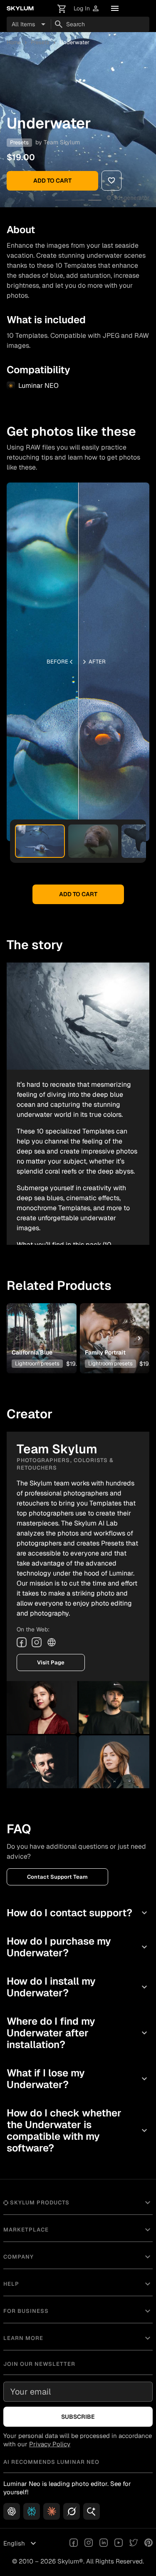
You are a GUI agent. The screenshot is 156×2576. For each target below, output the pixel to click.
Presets (40, 42)
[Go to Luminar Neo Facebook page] (74, 2543)
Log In (87, 9)
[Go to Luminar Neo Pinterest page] (149, 2543)
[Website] (52, 1642)
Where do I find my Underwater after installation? (78, 2033)
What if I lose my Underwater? (78, 2079)
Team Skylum (62, 142)
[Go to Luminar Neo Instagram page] (89, 2543)
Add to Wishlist (41, 1325)
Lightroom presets (37, 1363)
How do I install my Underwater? (78, 1987)
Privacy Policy (50, 2444)
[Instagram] (37, 1642)
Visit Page (51, 1662)
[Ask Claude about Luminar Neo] (52, 2511)
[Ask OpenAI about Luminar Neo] (12, 2511)
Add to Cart (52, 181)
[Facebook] (22, 1642)
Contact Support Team (57, 1877)
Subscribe (78, 2417)
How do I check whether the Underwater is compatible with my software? (78, 2130)
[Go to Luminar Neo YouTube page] (119, 2543)
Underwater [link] (74, 42)
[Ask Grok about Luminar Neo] (72, 2511)
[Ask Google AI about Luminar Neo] (92, 2511)
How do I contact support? (78, 1913)
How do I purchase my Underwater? (78, 1947)
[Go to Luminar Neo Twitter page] (134, 2543)
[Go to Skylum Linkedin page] (104, 2543)
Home (14, 42)
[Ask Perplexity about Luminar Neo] (32, 2511)
